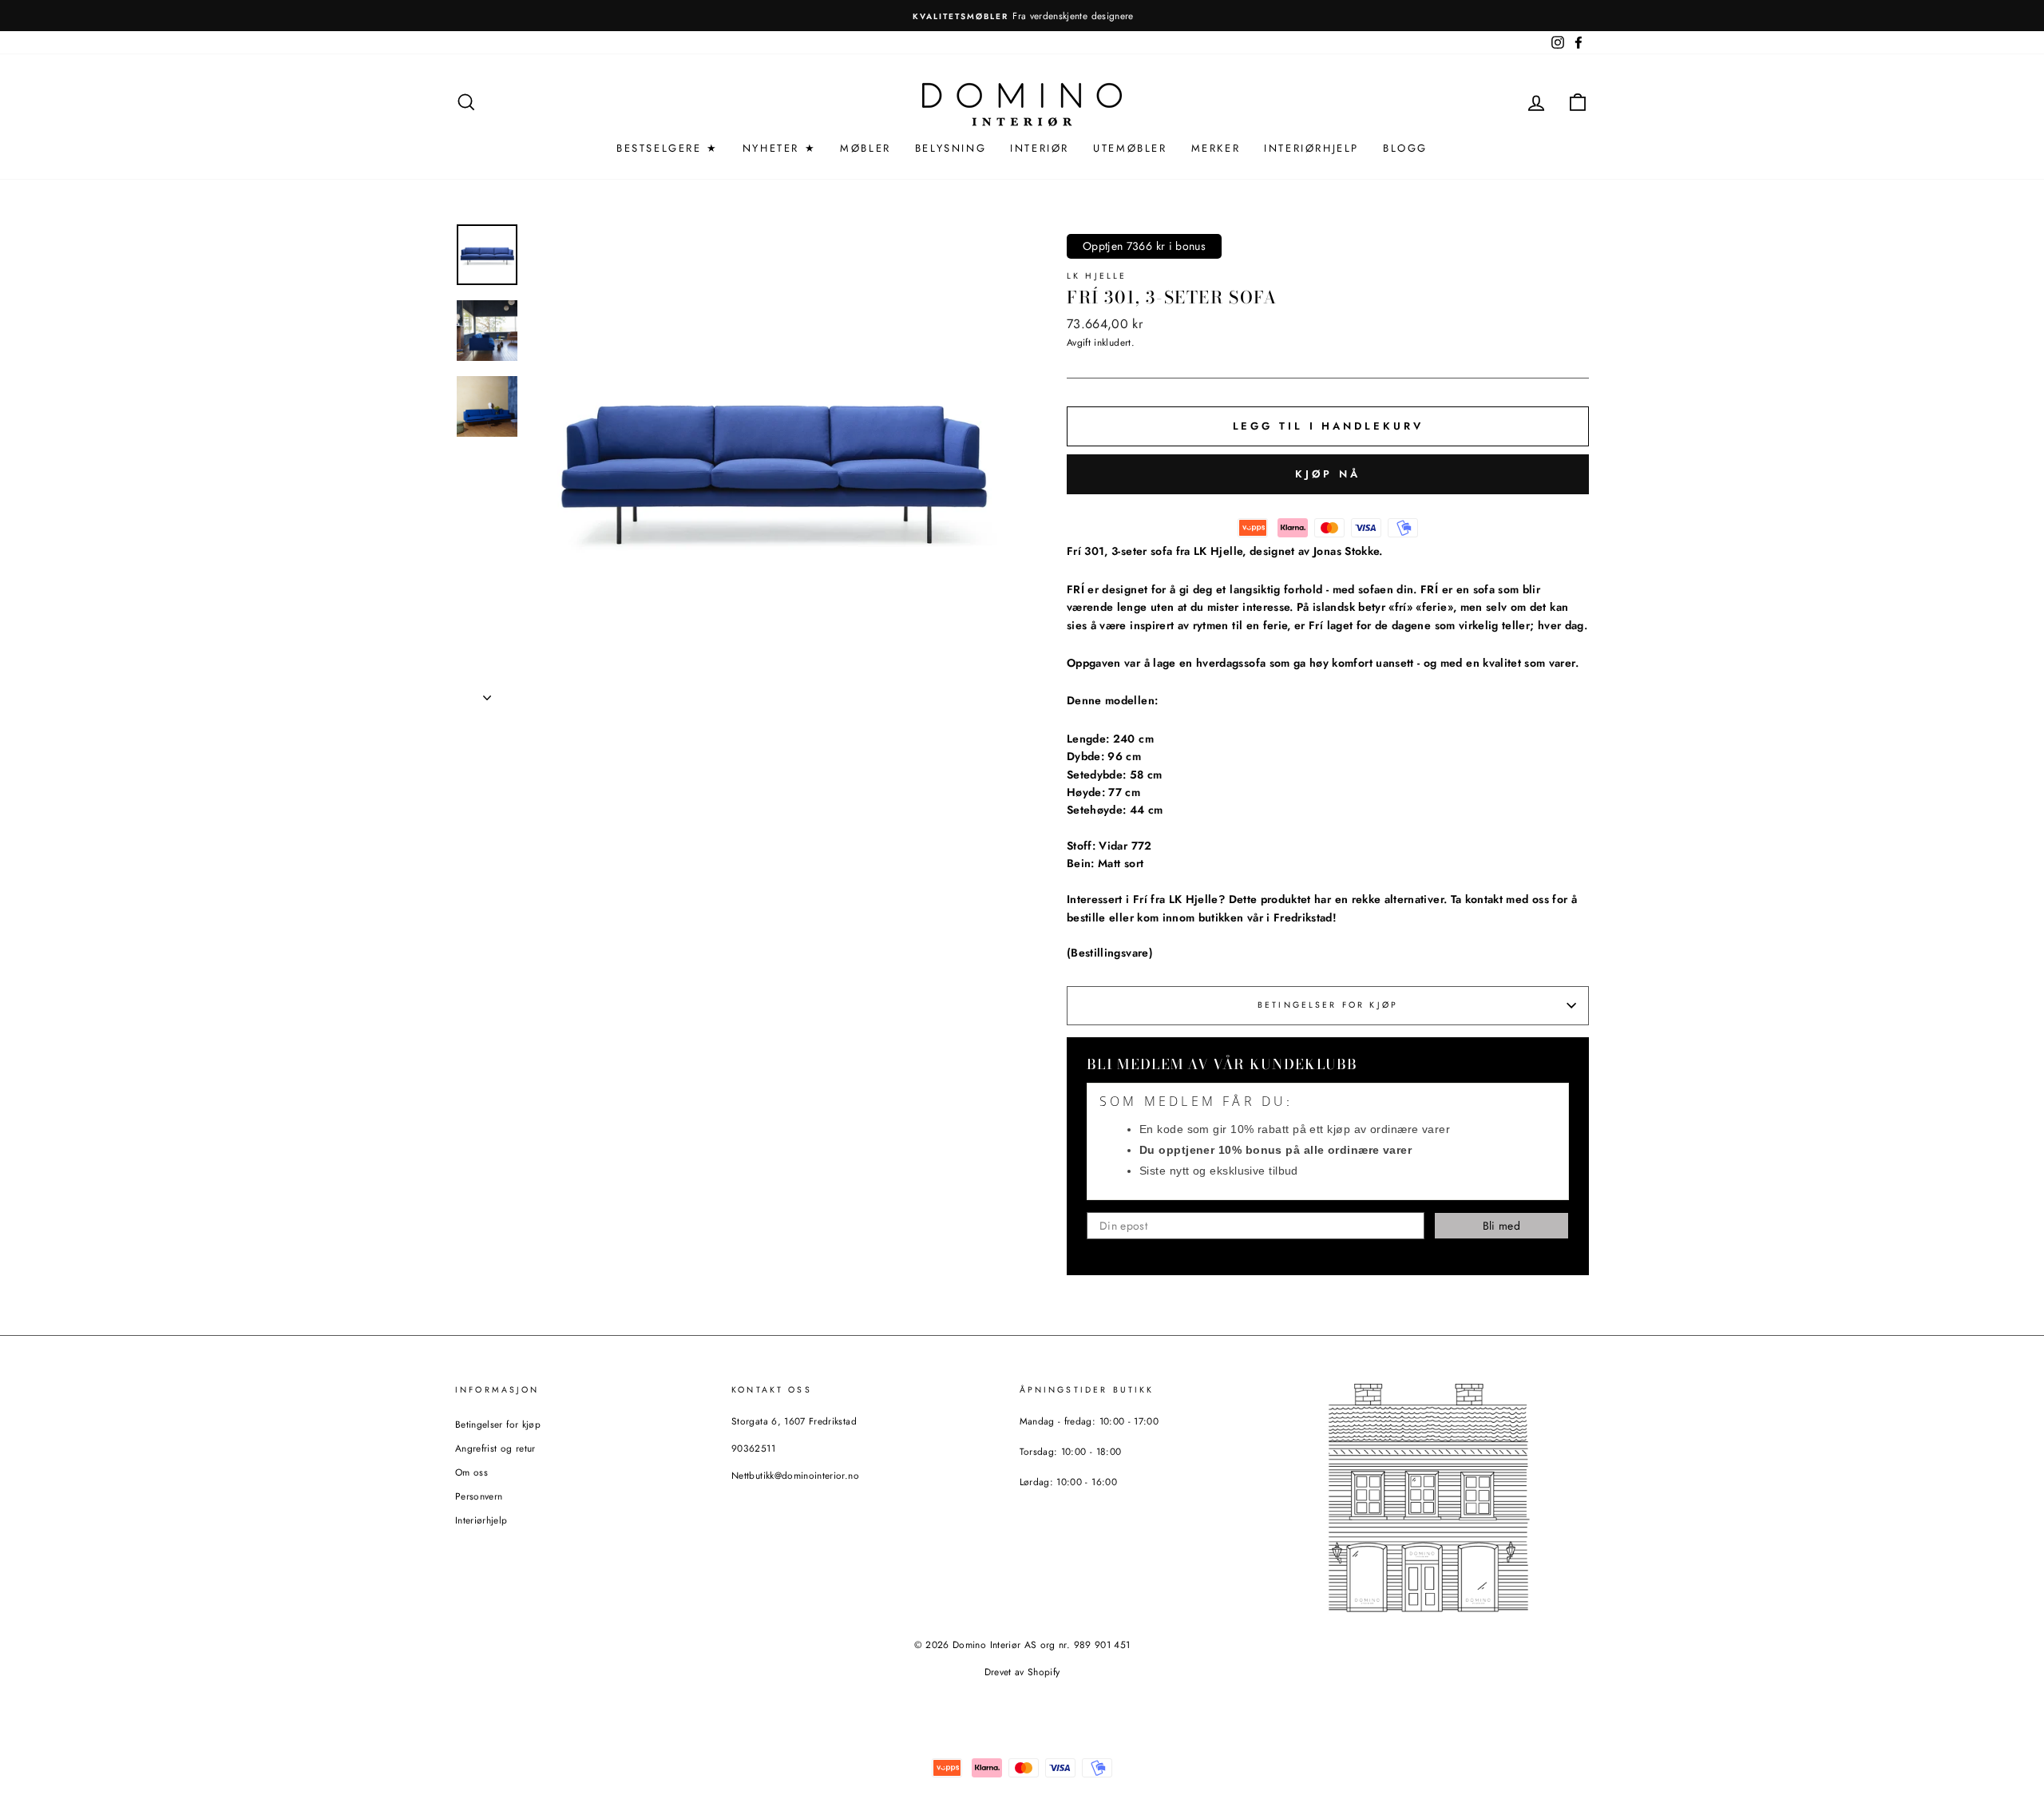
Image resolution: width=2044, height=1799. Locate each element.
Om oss (471, 1472)
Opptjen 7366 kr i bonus (1144, 246)
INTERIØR (1040, 148)
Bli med (1501, 1226)
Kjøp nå (1327, 474)
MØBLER (866, 148)
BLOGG (1405, 148)
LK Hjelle (1097, 276)
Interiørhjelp (481, 1520)
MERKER (1216, 148)
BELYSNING (951, 148)
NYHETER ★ (779, 148)
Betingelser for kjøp (1328, 1005)
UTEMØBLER (1130, 148)
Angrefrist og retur (495, 1448)
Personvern (479, 1496)
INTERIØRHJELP (1311, 148)
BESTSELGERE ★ (667, 148)
